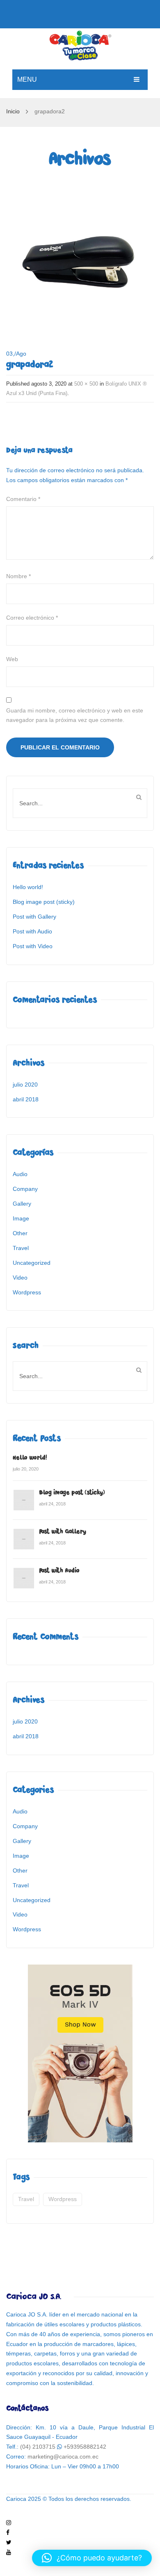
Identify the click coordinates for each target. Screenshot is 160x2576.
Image (21, 1218)
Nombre (18, 576)
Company (25, 1189)
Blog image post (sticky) (44, 902)
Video (20, 1278)
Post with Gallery (34, 917)
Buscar (139, 797)
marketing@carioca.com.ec (63, 2457)
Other (20, 1233)
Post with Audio (32, 931)
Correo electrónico (32, 618)
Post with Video (33, 946)
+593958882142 (85, 2447)
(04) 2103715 (38, 2447)
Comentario (23, 499)
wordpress (63, 2199)
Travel (21, 1248)
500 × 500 (86, 384)
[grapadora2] (80, 256)
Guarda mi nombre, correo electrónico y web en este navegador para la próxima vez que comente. (75, 715)
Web (12, 659)
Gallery (22, 1204)
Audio (20, 1174)
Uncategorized (32, 1263)
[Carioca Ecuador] (80, 44)
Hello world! (28, 887)
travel (26, 2199)
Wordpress (27, 1292)
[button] (92, 2558)
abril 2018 (26, 1099)
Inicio (13, 111)
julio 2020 (25, 1085)
